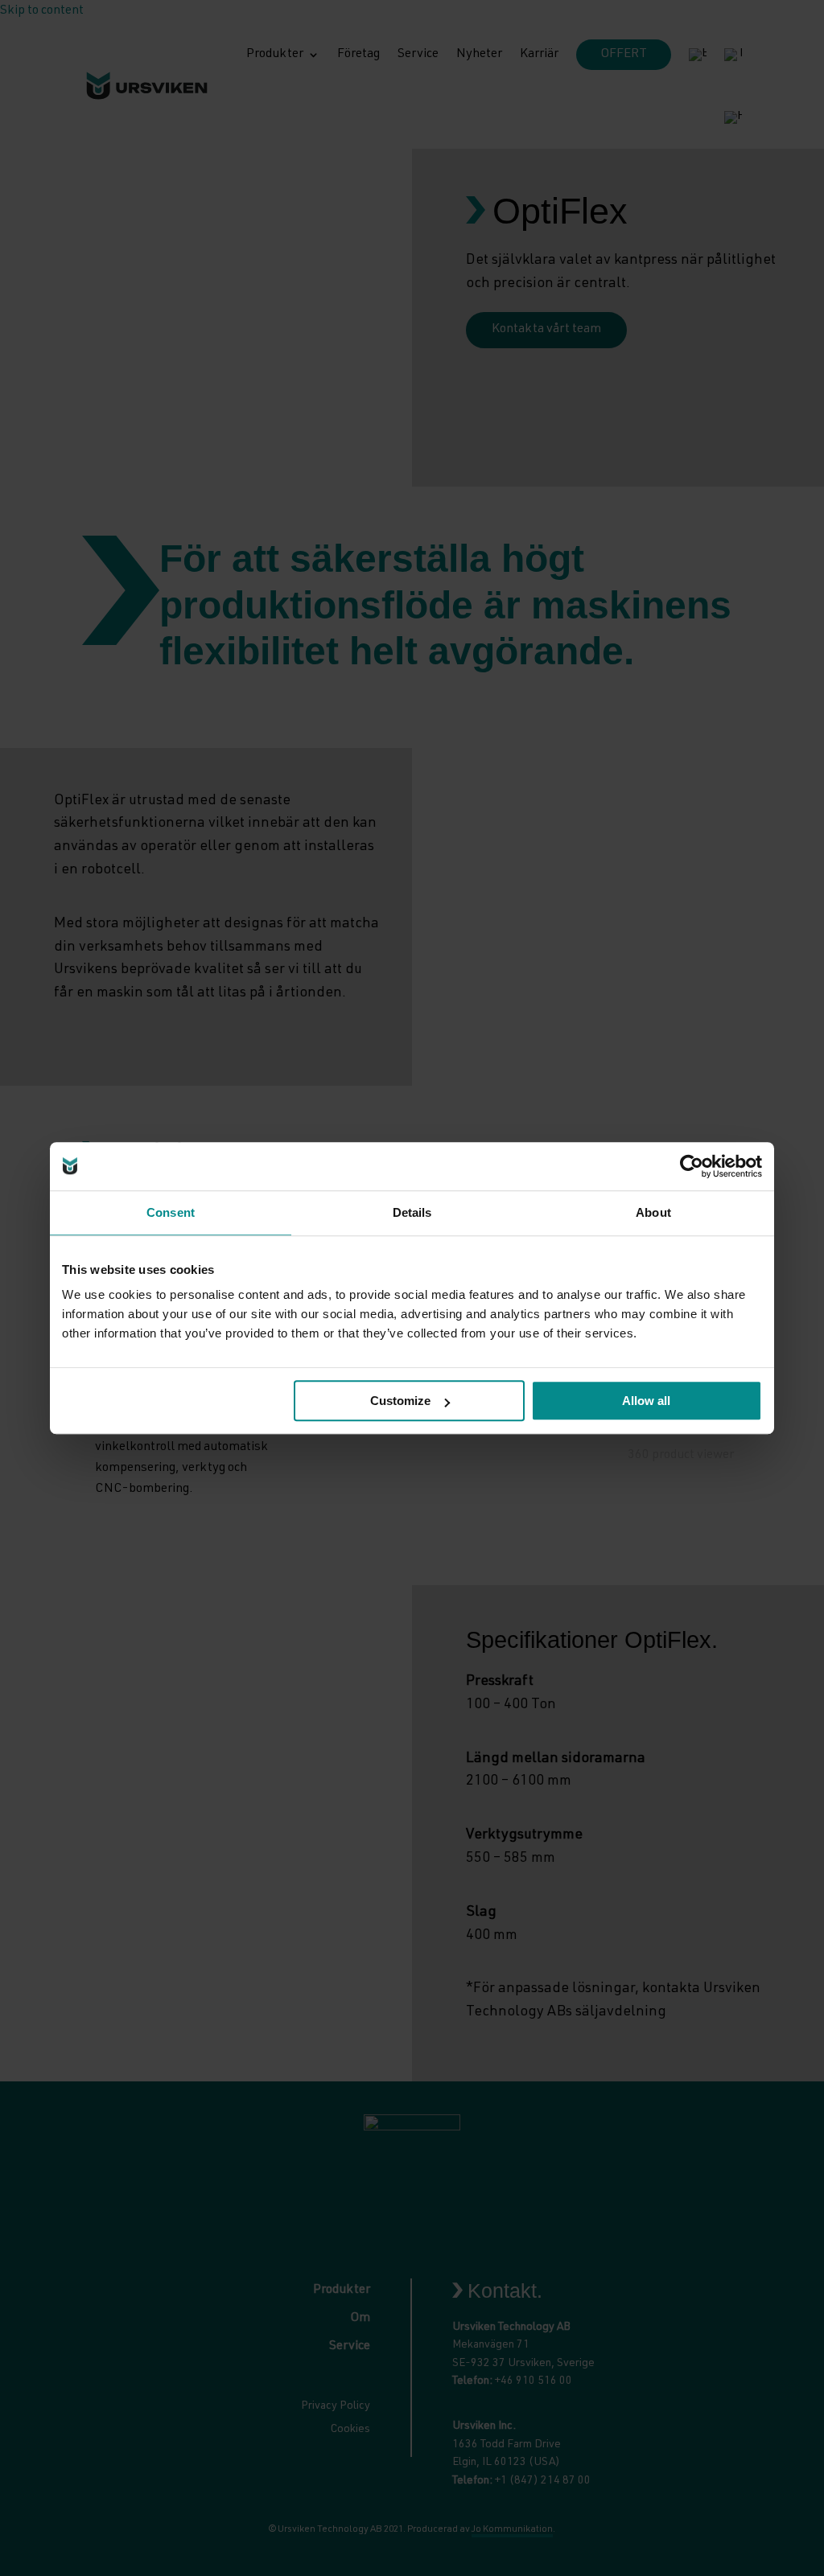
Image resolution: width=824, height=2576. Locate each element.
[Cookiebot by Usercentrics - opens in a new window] (692, 1166)
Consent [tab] (171, 1212)
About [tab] (653, 1212)
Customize (400, 1401)
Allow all (646, 1401)
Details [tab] (412, 1212)
